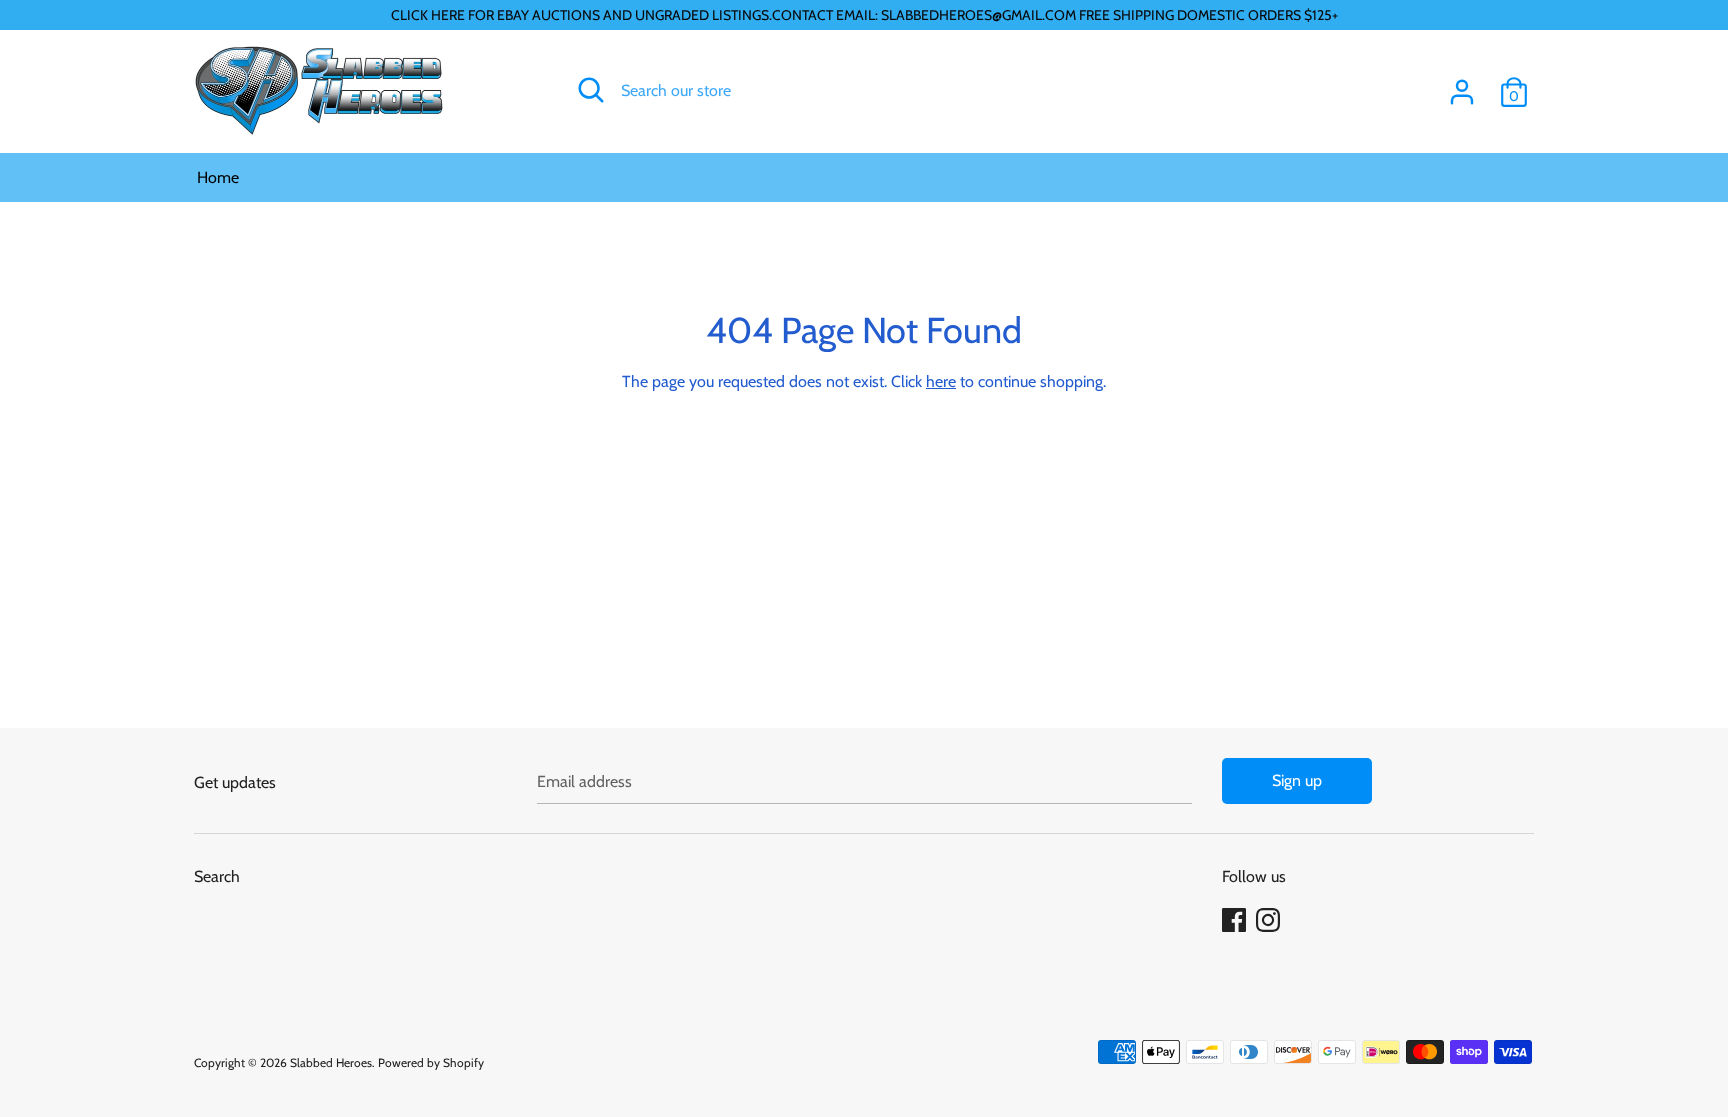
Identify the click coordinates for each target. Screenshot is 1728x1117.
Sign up (1297, 780)
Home (218, 177)
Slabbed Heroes (331, 1062)
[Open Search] (591, 90)
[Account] (1462, 84)
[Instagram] (1270, 920)
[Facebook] (1236, 920)
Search (217, 876)
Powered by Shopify (431, 1062)
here (941, 381)
